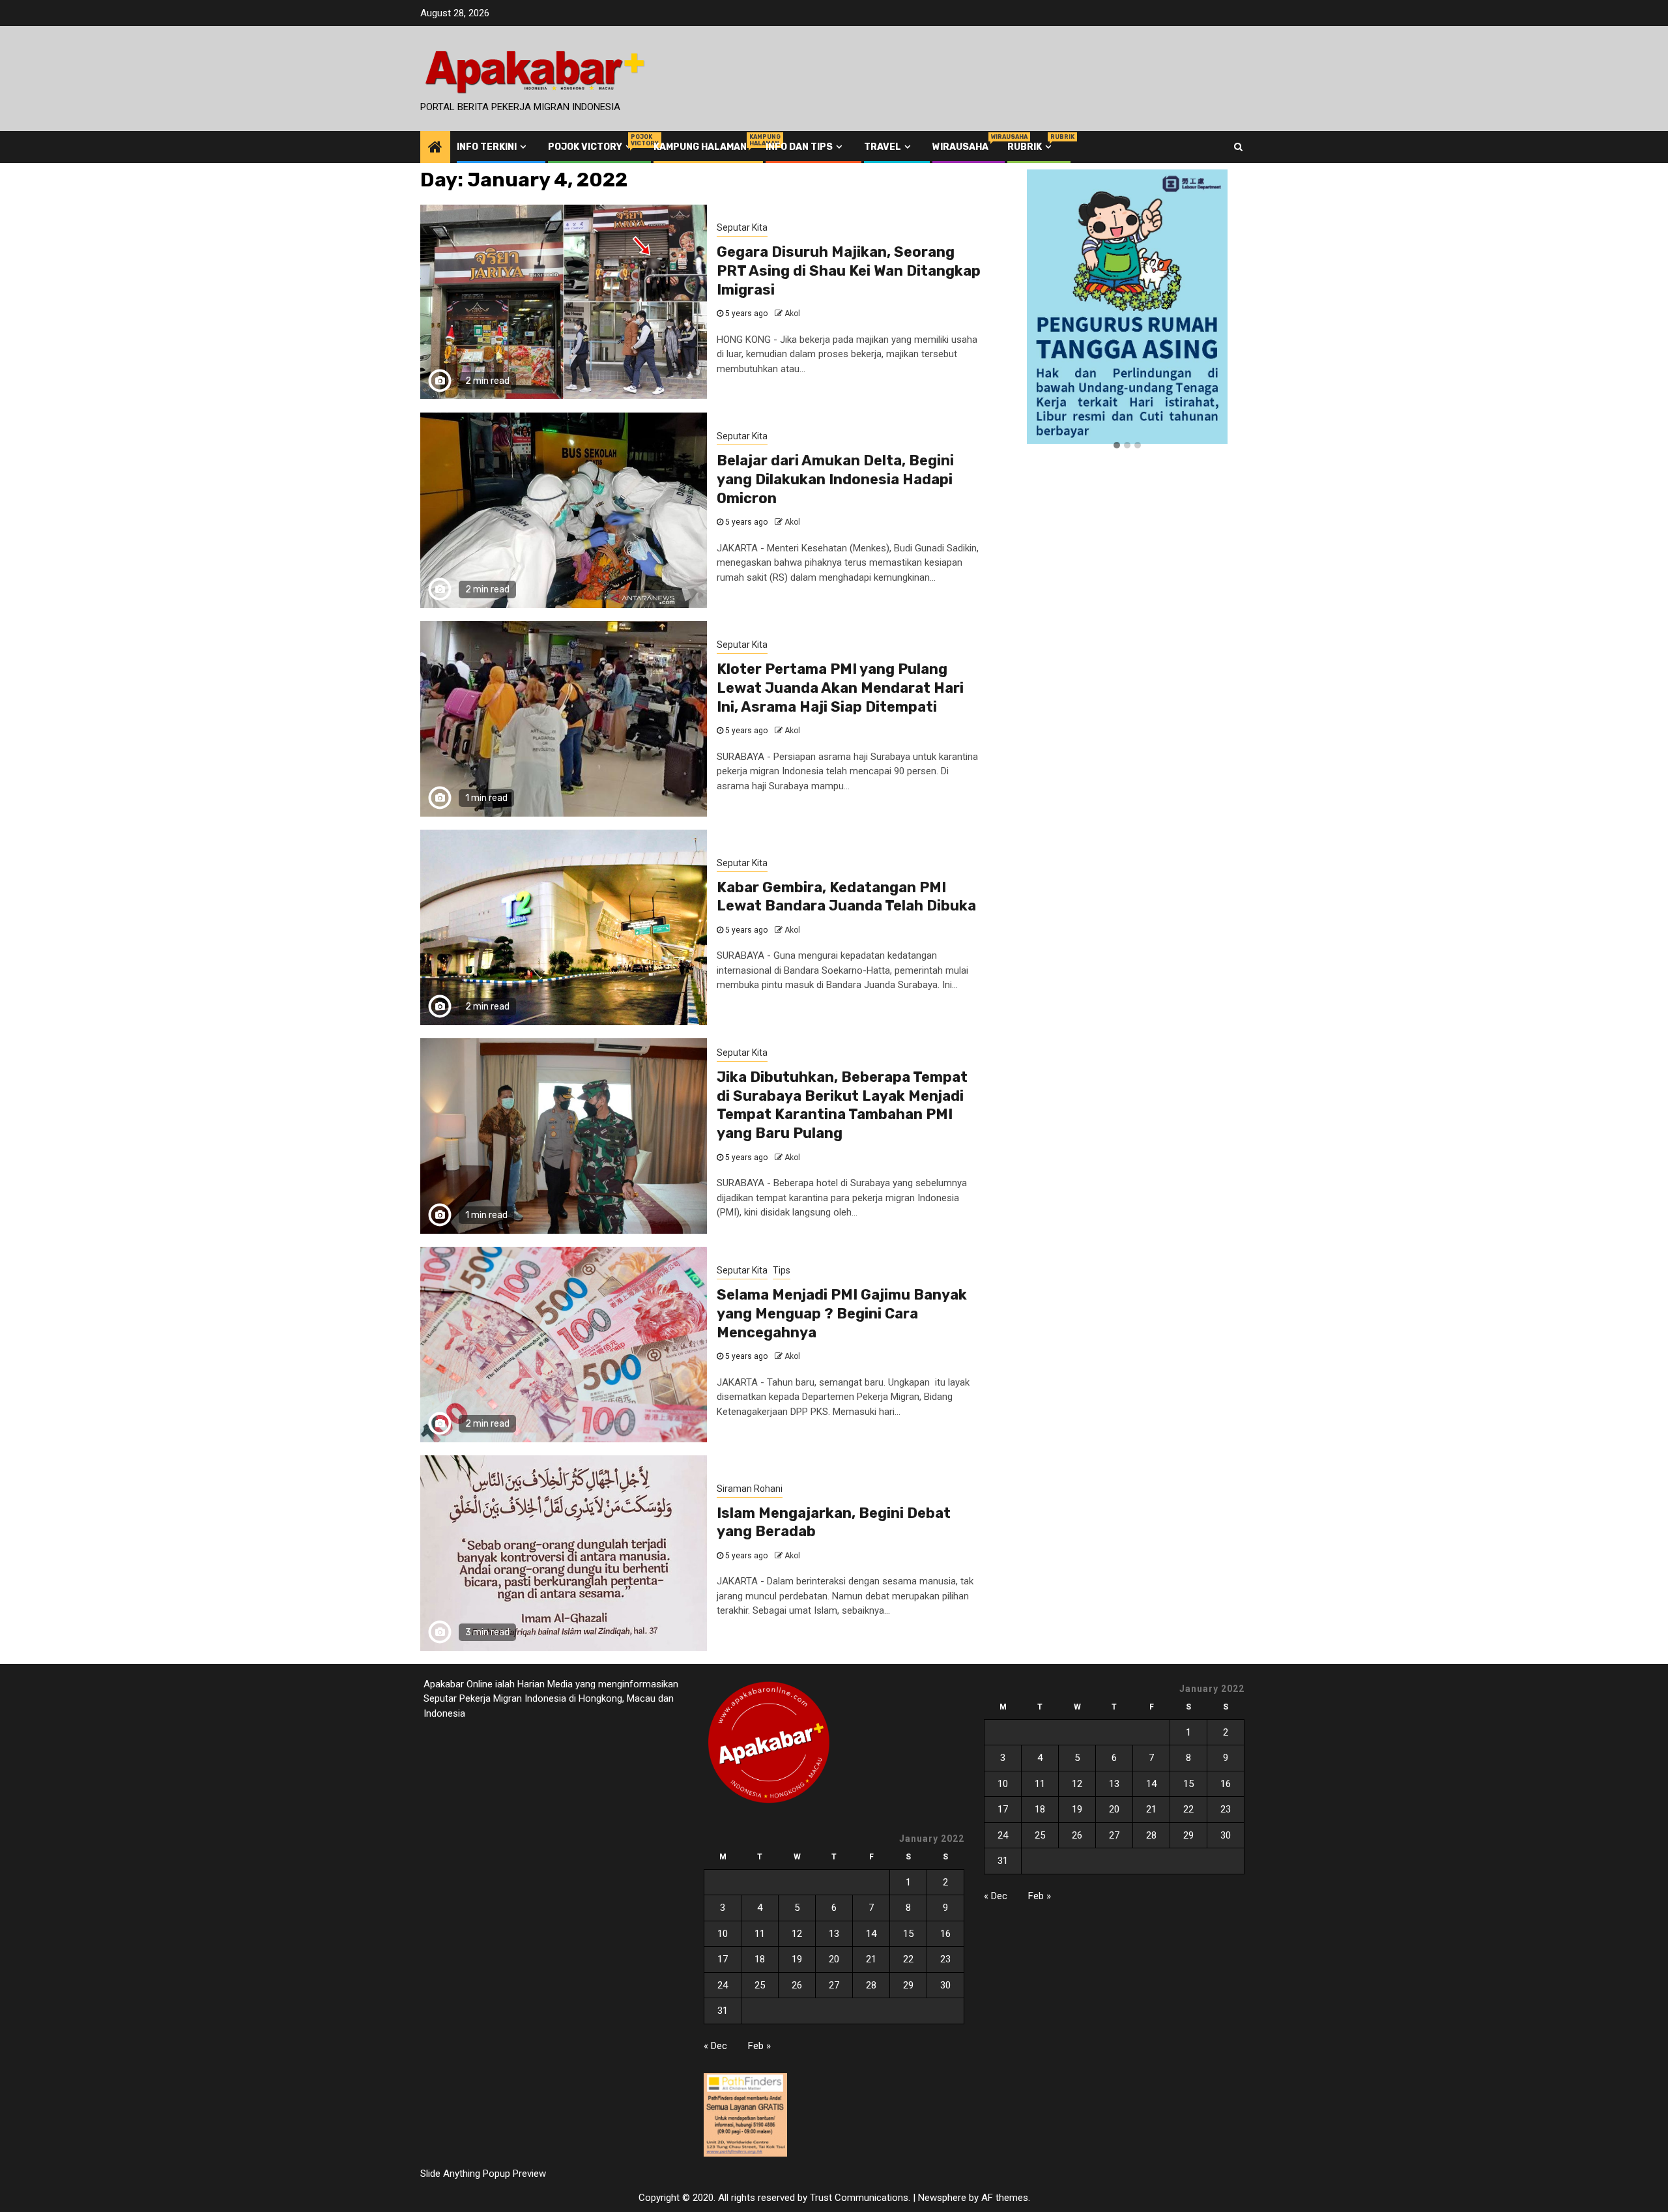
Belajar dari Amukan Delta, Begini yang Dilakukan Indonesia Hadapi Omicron (835, 479)
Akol (792, 313)
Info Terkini (487, 147)
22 (908, 1959)
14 (871, 1934)
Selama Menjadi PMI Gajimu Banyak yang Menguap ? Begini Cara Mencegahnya (842, 1313)
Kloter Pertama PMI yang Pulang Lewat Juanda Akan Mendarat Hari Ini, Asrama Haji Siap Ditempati (840, 688)
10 (723, 1934)
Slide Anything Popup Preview (483, 2174)
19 (797, 1959)
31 (723, 2011)
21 (871, 1959)
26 (797, 1985)
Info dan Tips (799, 147)
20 (834, 1959)
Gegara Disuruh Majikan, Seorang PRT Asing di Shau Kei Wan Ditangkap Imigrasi (849, 270)
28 (871, 1985)
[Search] (1238, 147)
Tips (782, 1270)
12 (797, 1934)
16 (945, 1934)
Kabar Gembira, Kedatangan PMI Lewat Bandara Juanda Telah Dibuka (846, 897)
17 (723, 1959)
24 (723, 1985)
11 (760, 1934)
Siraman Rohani (750, 1489)
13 (834, 1934)
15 (908, 1934)
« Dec (715, 2046)
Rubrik (1031, 147)
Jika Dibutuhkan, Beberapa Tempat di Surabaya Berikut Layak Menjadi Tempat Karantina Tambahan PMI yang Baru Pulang (842, 1105)
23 (945, 1959)
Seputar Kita (742, 227)
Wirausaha (960, 147)
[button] (1117, 446)
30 (945, 1985)
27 (834, 1985)
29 (908, 1985)
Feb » (759, 2046)
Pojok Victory (591, 147)
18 (760, 1959)
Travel (883, 147)
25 (760, 1985)
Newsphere (942, 2198)
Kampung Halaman (700, 147)
